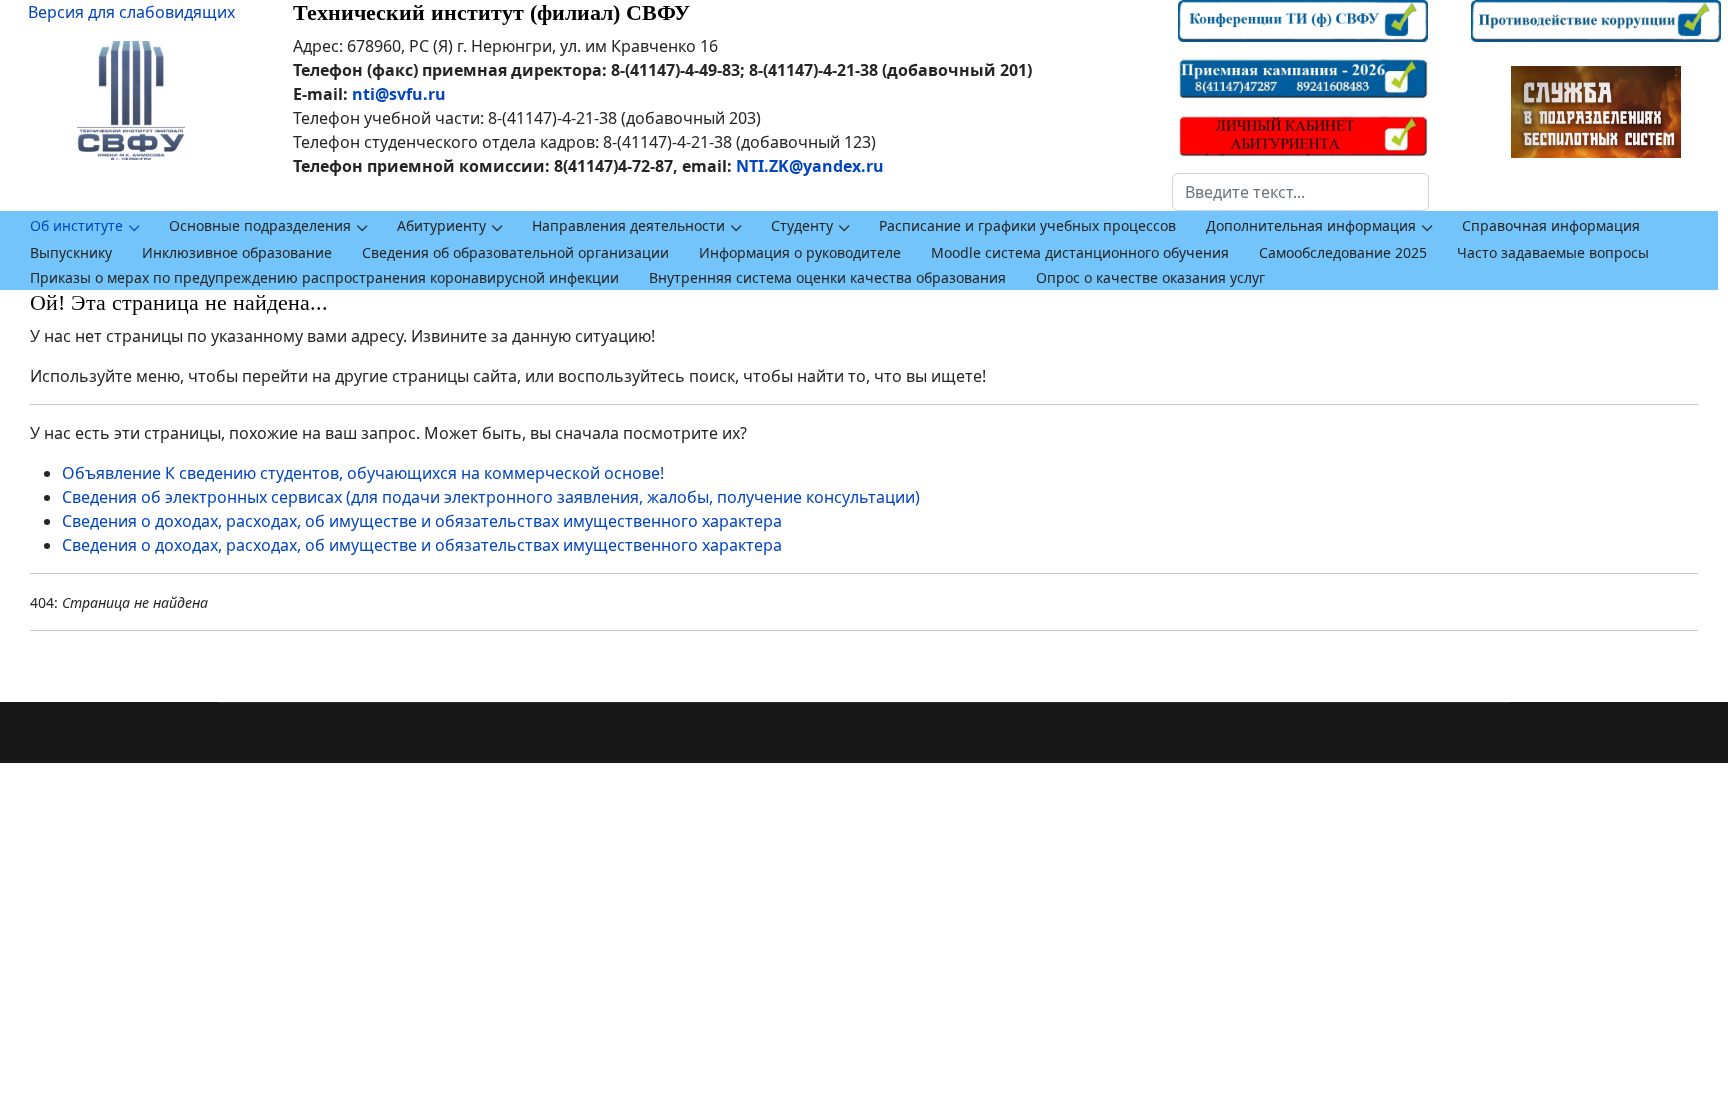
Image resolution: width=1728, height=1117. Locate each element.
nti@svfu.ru (399, 94)
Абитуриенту (441, 225)
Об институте (76, 225)
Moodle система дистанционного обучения (1080, 252)
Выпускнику (71, 252)
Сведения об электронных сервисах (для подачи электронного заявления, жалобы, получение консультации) (491, 497)
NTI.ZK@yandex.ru (810, 166)
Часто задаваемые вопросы (1553, 252)
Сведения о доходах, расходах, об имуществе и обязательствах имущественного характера (422, 521)
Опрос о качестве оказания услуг (1150, 277)
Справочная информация (1551, 225)
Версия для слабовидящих (131, 12)
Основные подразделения (260, 225)
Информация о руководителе (800, 252)
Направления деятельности (628, 225)
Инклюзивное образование (237, 252)
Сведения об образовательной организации (515, 252)
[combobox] (1300, 192)
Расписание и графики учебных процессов (1027, 225)
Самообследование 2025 (1343, 252)
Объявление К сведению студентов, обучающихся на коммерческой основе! (363, 473)
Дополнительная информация (1311, 225)
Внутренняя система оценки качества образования (827, 277)
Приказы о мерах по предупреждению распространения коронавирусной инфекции (324, 277)
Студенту (802, 225)
